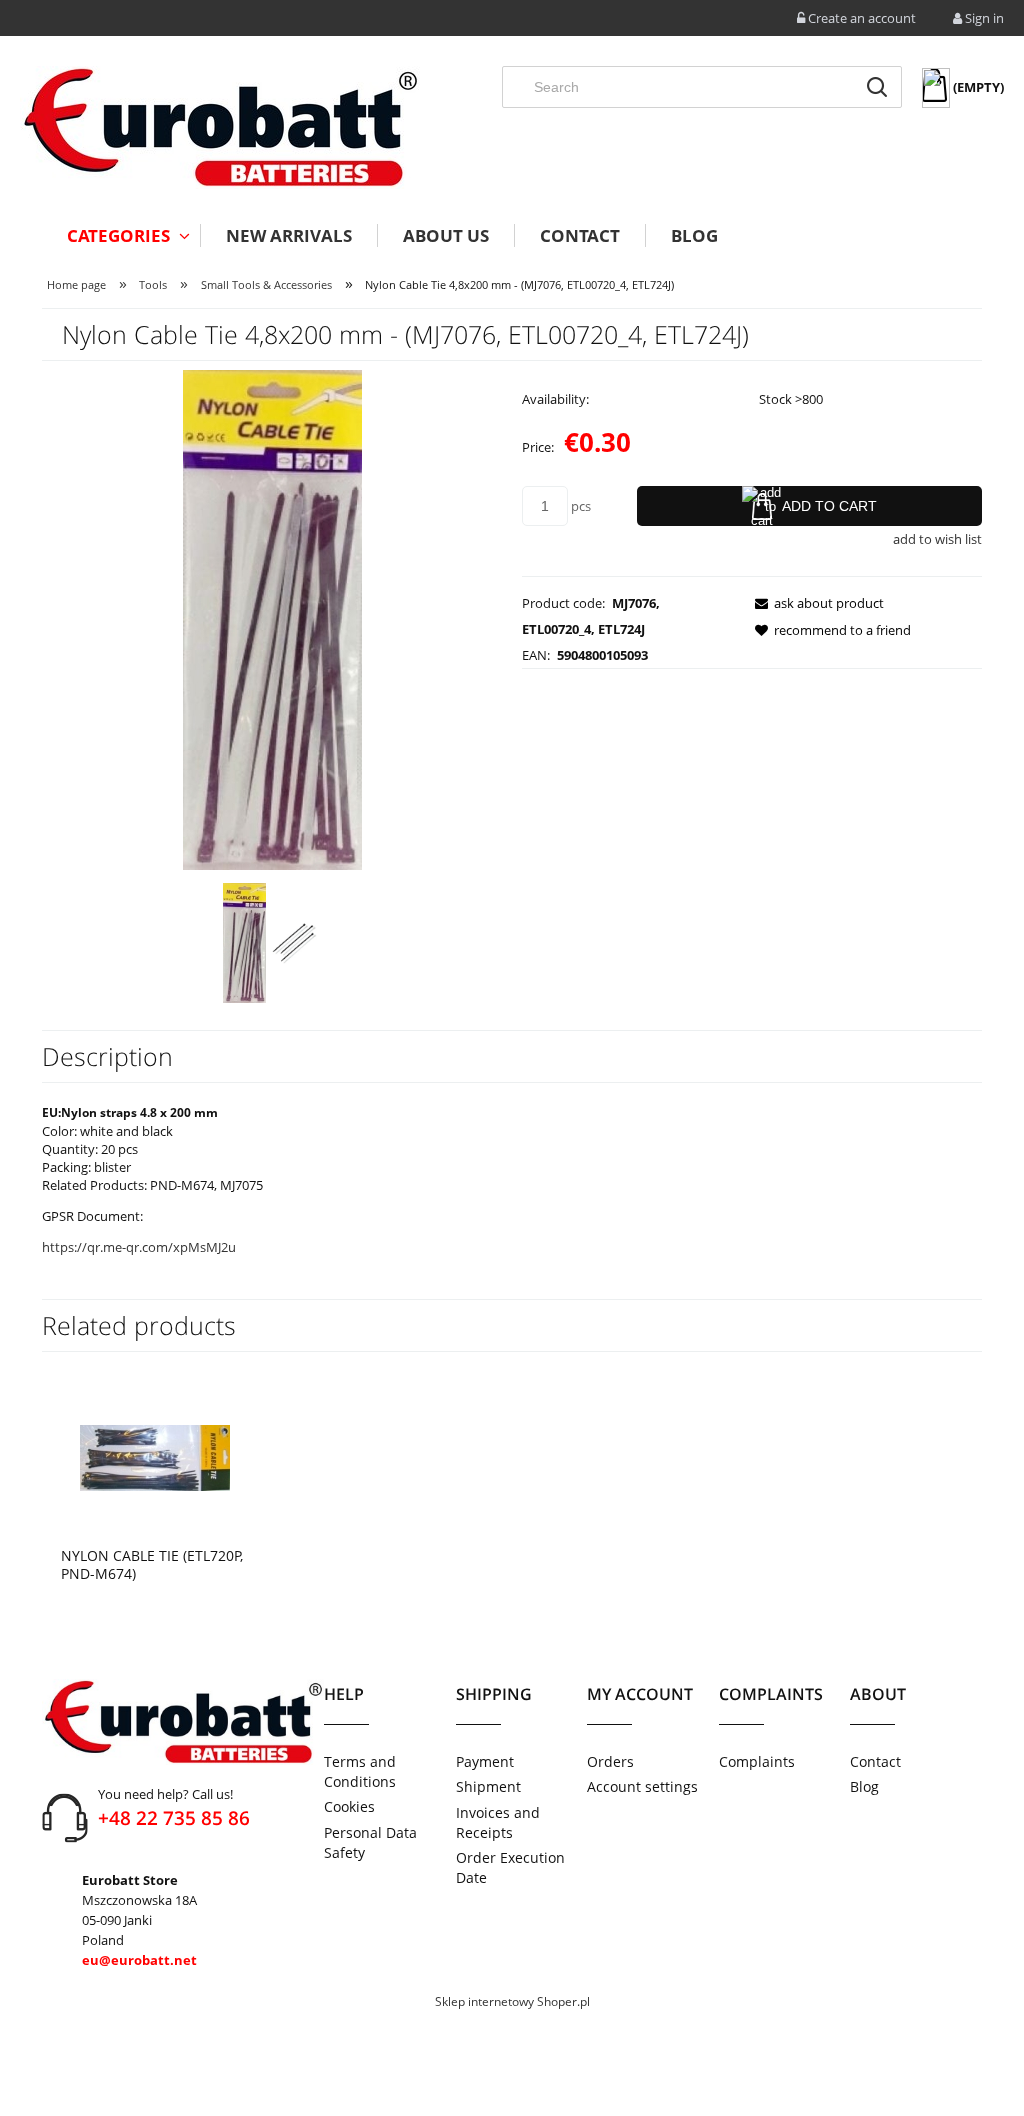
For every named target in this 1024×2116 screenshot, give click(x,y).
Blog (864, 1786)
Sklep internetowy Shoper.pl (512, 2001)
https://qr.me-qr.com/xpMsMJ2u (139, 1247)
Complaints (757, 1761)
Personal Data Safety (370, 1842)
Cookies (349, 1806)
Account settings (642, 1786)
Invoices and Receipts (498, 1822)
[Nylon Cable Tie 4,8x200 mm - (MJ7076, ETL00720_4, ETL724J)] (244, 943)
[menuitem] (121, 235)
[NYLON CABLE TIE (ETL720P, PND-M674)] (155, 1457)
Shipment (488, 1786)
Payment (485, 1761)
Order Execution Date (510, 1867)
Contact (875, 1761)
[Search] (877, 87)
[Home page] (220, 127)
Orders (610, 1761)
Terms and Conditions (360, 1771)
